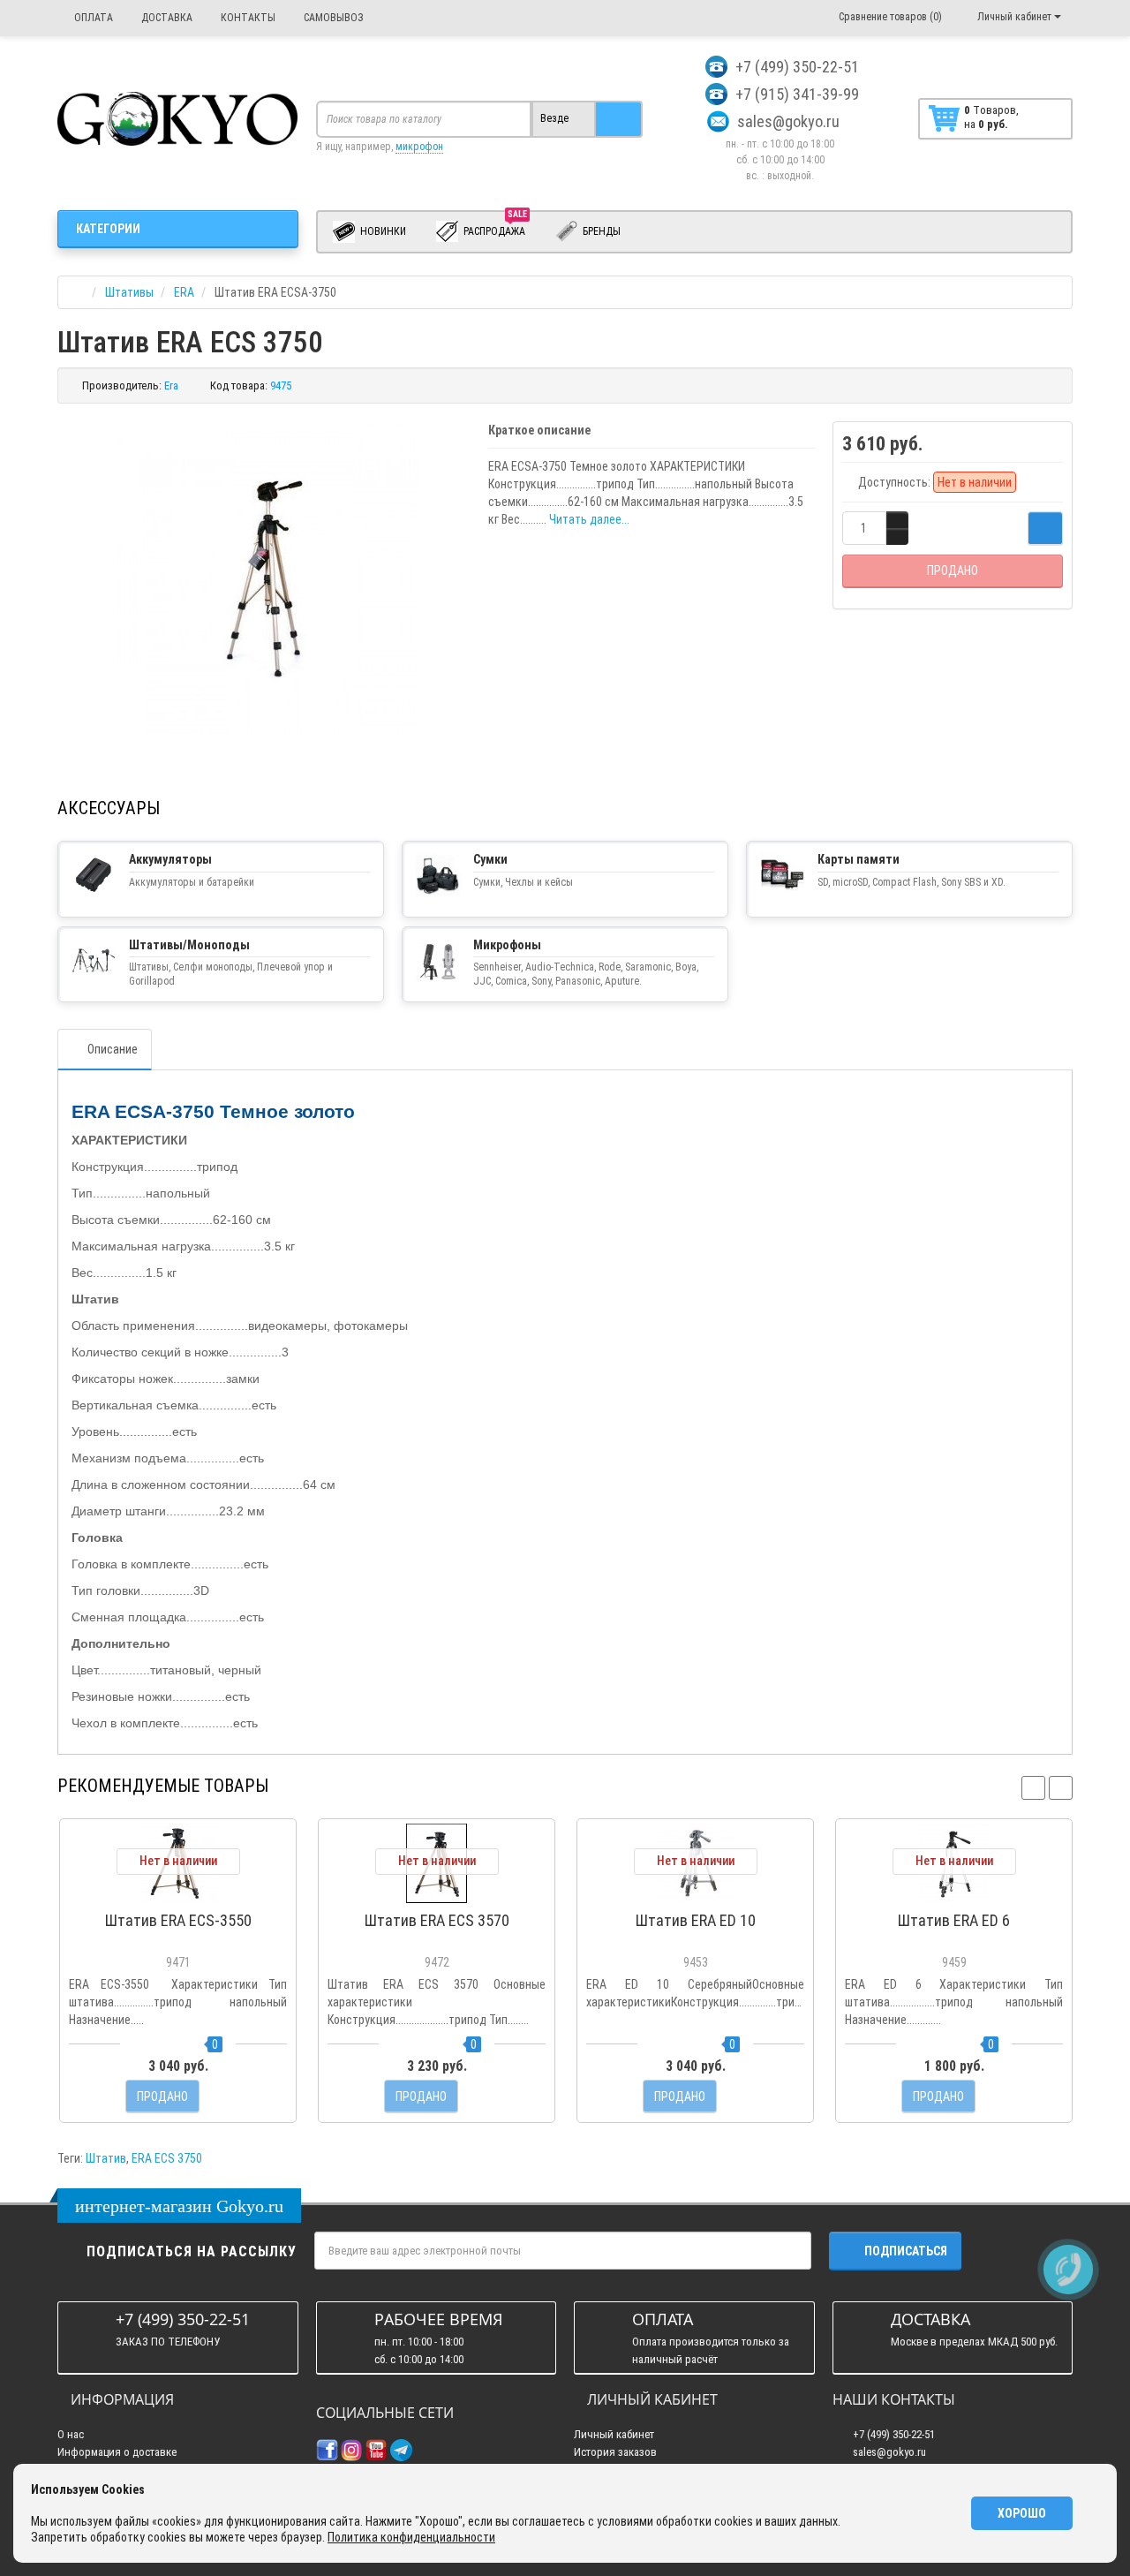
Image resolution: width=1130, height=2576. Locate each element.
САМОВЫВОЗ (332, 18)
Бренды (600, 231)
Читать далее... (589, 519)
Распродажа (495, 228)
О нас (71, 2434)
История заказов (615, 2452)
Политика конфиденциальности (411, 2537)
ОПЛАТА (92, 18)
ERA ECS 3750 (167, 2158)
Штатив (106, 2158)
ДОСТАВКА (166, 18)
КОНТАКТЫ (247, 18)
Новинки (382, 231)
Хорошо (1022, 2513)
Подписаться (906, 2251)
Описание (113, 1049)
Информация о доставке (117, 2452)
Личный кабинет (614, 2434)
